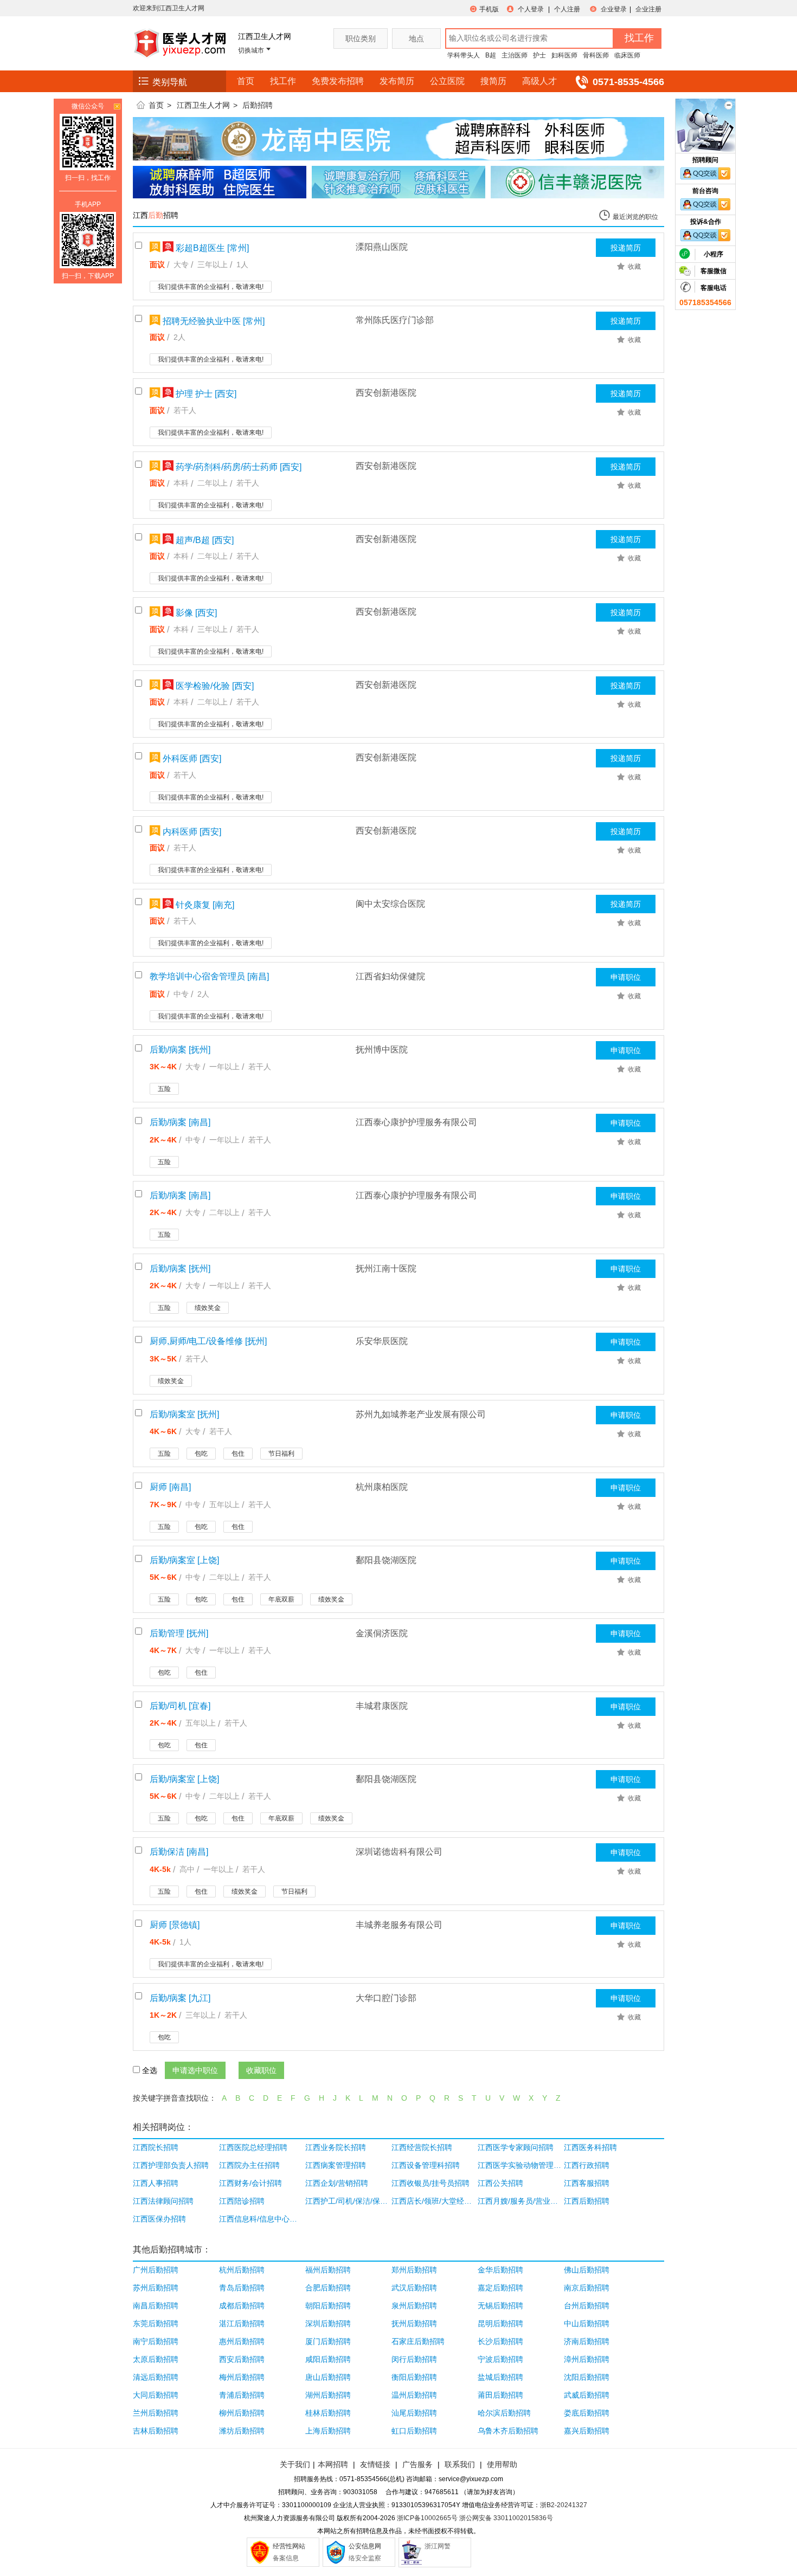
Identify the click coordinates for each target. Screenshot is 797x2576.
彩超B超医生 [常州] (211, 248)
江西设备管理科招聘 (426, 2165)
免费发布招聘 (338, 81)
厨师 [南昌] (170, 1487)
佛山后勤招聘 (587, 2270)
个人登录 (531, 9)
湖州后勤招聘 (328, 2395)
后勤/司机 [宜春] (180, 1706)
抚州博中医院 (382, 1050)
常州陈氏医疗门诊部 (395, 320)
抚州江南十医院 (386, 1268)
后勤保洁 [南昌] (179, 1852)
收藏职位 (261, 2070)
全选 (150, 2070)
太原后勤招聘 (156, 2359)
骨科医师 (596, 55)
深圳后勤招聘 (328, 2323)
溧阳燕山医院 (382, 247)
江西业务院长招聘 (336, 2147)
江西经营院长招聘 (422, 2147)
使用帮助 (502, 2464)
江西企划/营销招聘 (337, 2183)
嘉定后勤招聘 (500, 2288)
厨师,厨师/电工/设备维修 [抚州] (208, 1341)
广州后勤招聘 (156, 2270)
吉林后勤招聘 (156, 2431)
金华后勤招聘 (500, 2270)
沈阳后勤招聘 (587, 2377)
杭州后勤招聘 (242, 2270)
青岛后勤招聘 (242, 2288)
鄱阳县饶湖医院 (386, 1560)
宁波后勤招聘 (500, 2359)
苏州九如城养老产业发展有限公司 (421, 1414)
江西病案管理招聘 (336, 2165)
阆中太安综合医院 (390, 904)
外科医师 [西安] (191, 758)
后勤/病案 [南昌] (180, 1122)
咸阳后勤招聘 (328, 2359)
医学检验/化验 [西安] (214, 686)
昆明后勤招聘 (500, 2323)
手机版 (489, 9)
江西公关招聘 (500, 2183)
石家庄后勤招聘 (418, 2341)
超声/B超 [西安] (204, 540)
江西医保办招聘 (159, 2219)
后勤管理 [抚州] (179, 1633)
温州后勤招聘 (414, 2395)
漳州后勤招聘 (587, 2359)
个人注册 (567, 9)
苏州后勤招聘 (156, 2288)
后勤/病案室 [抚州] (184, 1414)
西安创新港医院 (386, 393)
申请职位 (626, 977)
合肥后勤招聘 (328, 2288)
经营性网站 (289, 2546)
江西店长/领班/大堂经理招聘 (433, 2201)
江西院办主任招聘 (249, 2165)
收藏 (634, 267)
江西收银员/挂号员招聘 (430, 2183)
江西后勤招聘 (587, 2201)
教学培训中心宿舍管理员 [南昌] (209, 976)
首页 (246, 81)
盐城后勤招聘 (500, 2377)
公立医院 (447, 81)
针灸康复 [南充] (204, 905)
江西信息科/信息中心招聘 (261, 2219)
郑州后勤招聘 (414, 2270)
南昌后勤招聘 (156, 2306)
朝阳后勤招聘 (328, 2306)
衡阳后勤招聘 (414, 2377)
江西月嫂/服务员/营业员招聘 (520, 2201)
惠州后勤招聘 (242, 2341)
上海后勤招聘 (328, 2431)
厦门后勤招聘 (328, 2341)
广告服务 (417, 2464)
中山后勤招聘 (587, 2323)
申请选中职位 (195, 2070)
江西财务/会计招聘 (250, 2183)
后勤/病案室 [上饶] (184, 1560)
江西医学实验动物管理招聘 (520, 2165)
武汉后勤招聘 (414, 2288)
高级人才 (539, 81)
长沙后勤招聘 (500, 2341)
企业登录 (614, 9)
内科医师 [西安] (191, 832)
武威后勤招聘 (587, 2395)
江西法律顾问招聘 (163, 2201)
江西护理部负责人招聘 (171, 2165)
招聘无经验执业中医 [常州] (213, 321)
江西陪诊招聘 (242, 2201)
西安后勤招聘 (242, 2359)
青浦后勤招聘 (242, 2395)
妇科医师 (564, 55)
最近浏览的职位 (635, 217)
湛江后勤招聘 (242, 2323)
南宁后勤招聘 (156, 2341)
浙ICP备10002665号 (427, 2518)
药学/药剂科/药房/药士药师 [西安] (237, 467)
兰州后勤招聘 (156, 2413)
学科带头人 (464, 55)
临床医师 (627, 55)
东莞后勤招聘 (156, 2323)
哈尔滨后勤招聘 (504, 2413)
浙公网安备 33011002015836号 (506, 2518)
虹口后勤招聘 (414, 2431)
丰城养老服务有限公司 (399, 1925)
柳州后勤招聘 (242, 2413)
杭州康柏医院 (382, 1487)
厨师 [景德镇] (175, 1925)
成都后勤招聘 (242, 2306)
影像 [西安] (195, 613)
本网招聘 (333, 2464)
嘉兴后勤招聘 (587, 2431)
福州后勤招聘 (328, 2270)
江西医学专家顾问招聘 (516, 2147)
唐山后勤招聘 (328, 2377)
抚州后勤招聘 (414, 2323)
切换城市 (251, 50)
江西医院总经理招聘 (253, 2147)
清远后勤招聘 (156, 2377)
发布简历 (397, 81)
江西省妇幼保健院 (390, 976)
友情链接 (375, 2464)
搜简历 (493, 81)
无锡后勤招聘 (500, 2306)
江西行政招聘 (587, 2165)
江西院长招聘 (156, 2147)
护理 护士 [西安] (205, 394)
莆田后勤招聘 (500, 2395)
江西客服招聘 (587, 2183)
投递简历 (626, 248)
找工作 (283, 81)
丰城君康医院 (382, 1706)
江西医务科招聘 (590, 2147)
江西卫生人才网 (203, 105)
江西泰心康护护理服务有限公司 (416, 1122)
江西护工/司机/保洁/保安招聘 (347, 2201)
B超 (491, 55)
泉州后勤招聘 (414, 2306)
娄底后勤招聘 (587, 2413)
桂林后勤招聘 (328, 2413)
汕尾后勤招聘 (414, 2413)
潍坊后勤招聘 (242, 2431)
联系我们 (459, 2464)
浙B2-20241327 (564, 2505)
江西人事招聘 (156, 2183)
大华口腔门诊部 (386, 1998)
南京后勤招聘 (587, 2288)
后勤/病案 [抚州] (180, 1050)
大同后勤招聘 (156, 2395)
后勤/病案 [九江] (180, 1998)
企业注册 (648, 9)
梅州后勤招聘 (242, 2377)
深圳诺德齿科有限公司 (399, 1852)
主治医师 (515, 55)
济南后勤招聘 (587, 2341)
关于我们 (295, 2464)
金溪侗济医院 (382, 1633)
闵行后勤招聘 (414, 2359)
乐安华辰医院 (382, 1341)
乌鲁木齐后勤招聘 (508, 2431)
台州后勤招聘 (587, 2306)
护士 (539, 55)
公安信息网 (365, 2546)
